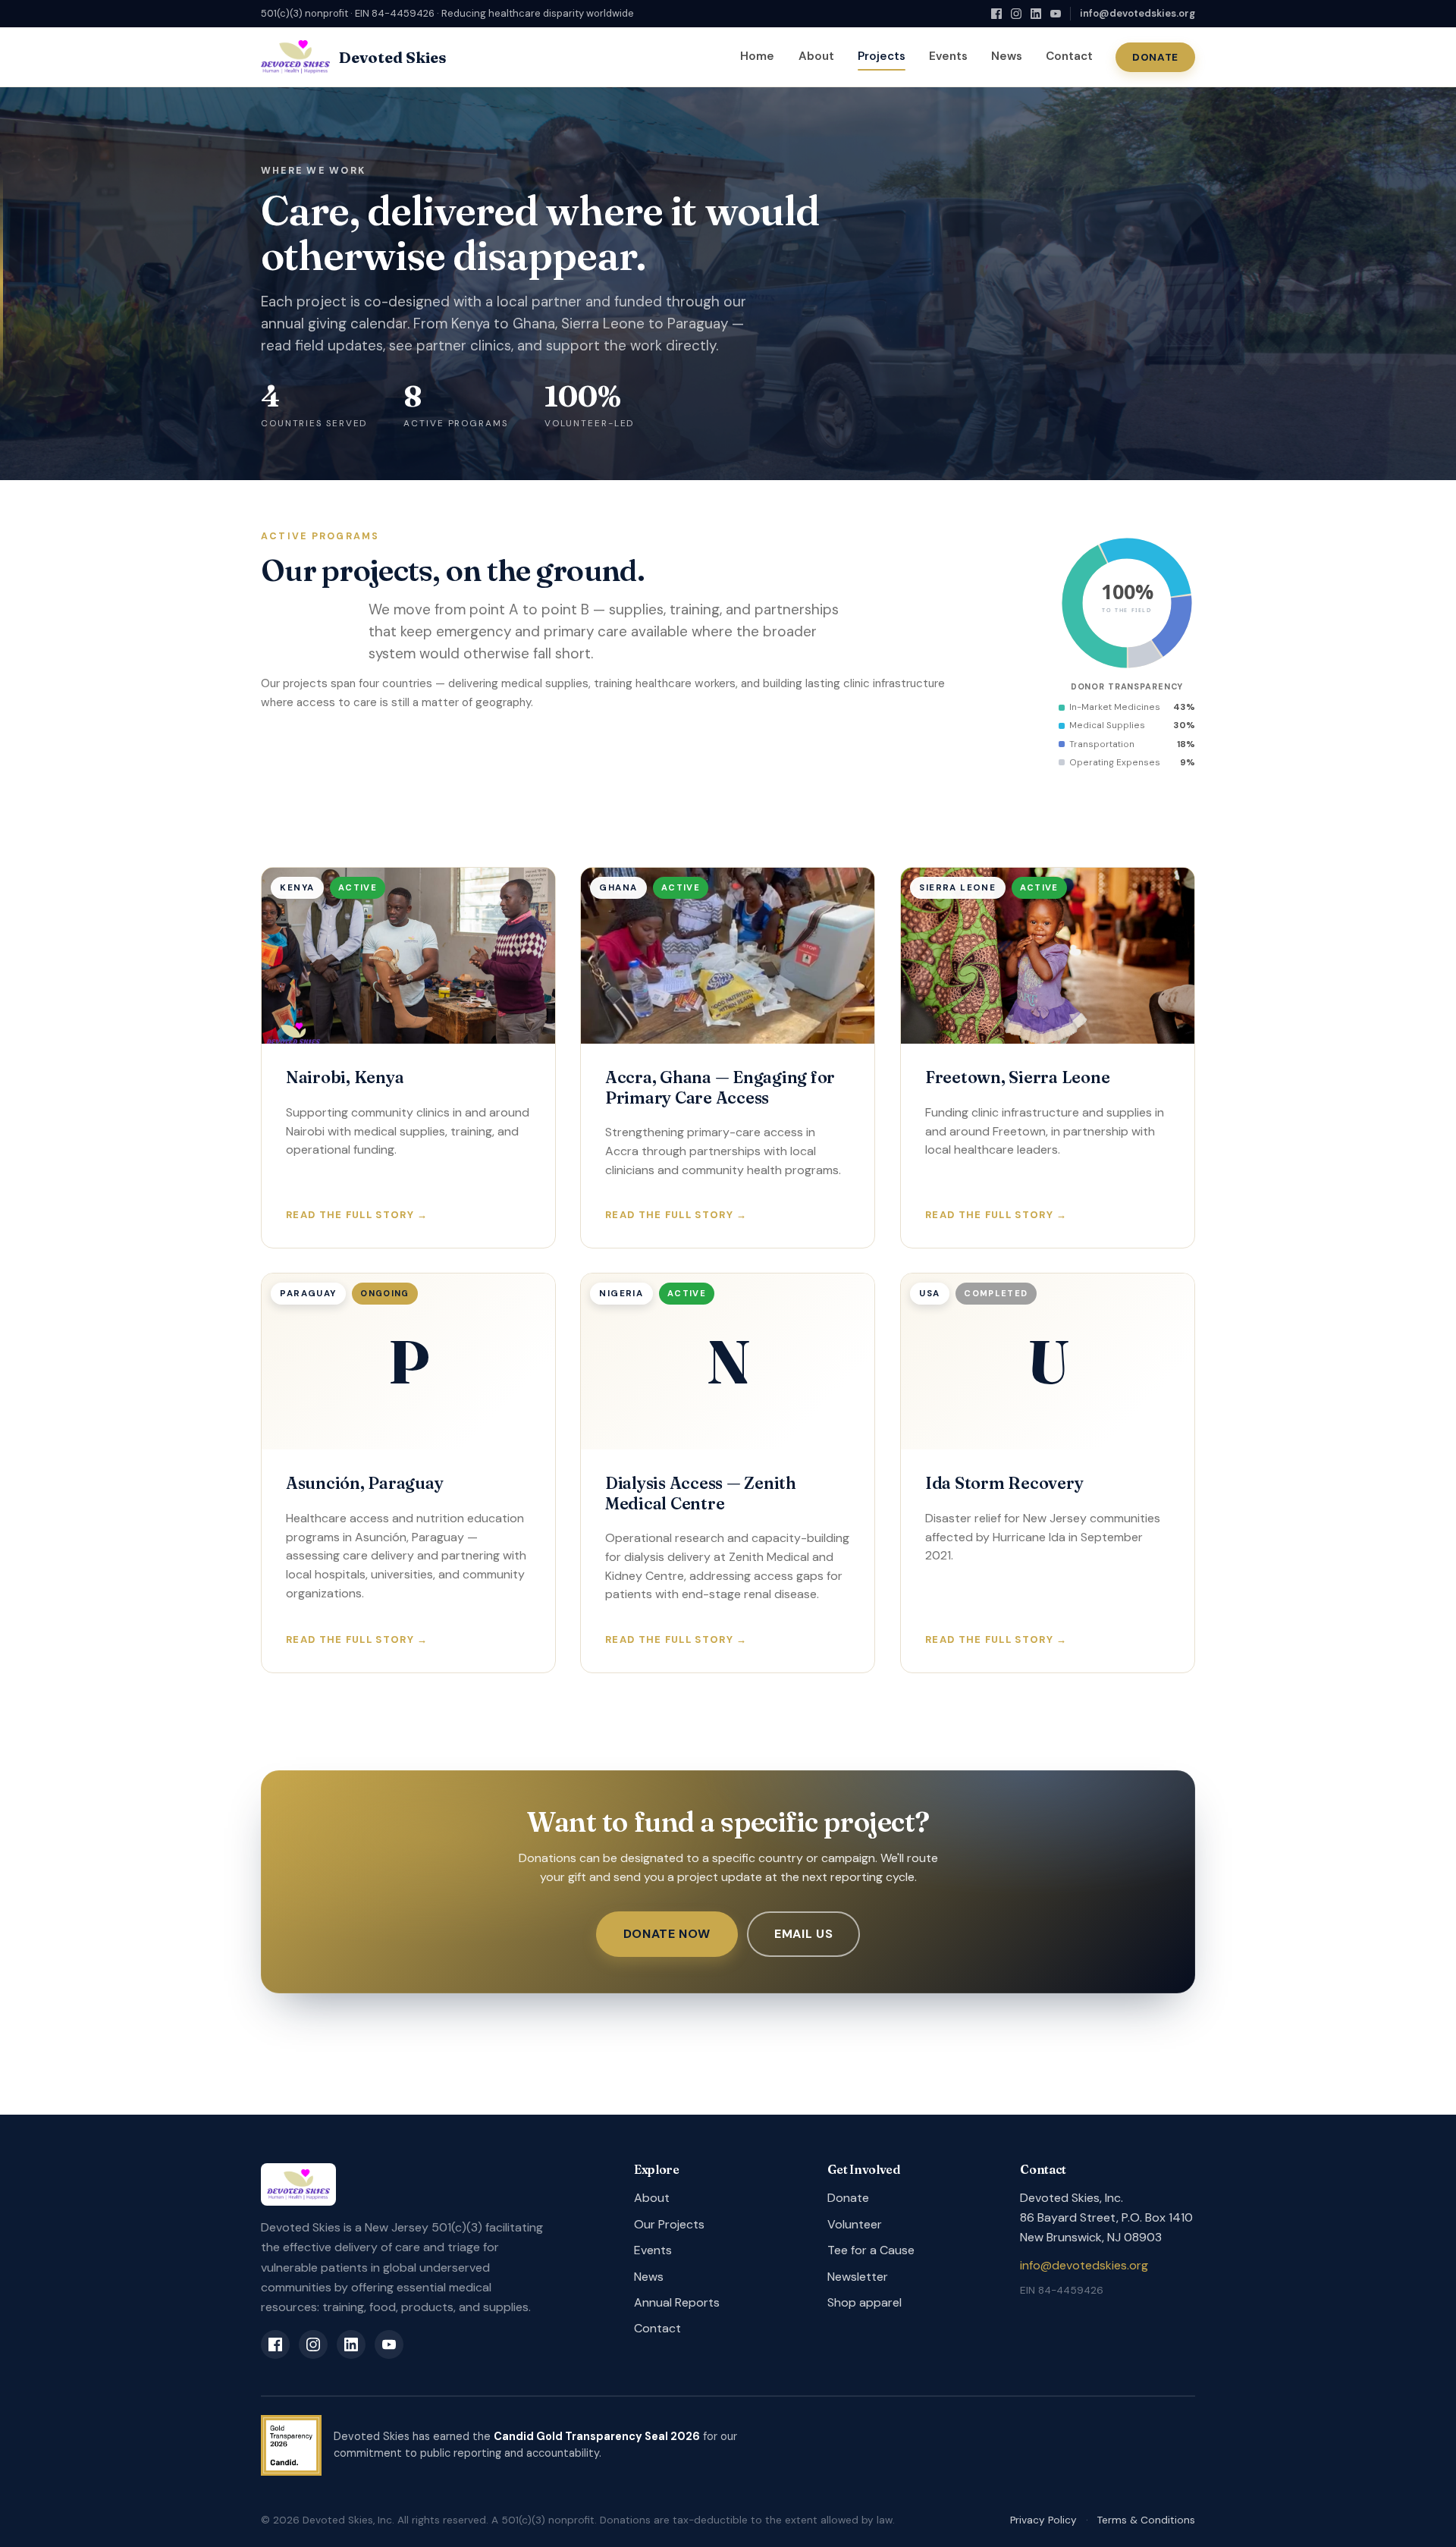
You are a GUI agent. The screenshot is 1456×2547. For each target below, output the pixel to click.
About (816, 56)
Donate (1155, 57)
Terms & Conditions (1146, 2520)
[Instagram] (1016, 14)
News (1007, 56)
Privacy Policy (1043, 2520)
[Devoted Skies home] (429, 2184)
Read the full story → (357, 1215)
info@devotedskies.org (1137, 13)
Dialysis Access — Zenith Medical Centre (701, 1493)
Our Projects (669, 2224)
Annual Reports (677, 2302)
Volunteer (855, 2224)
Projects (882, 56)
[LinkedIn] (1036, 14)
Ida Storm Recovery (1004, 1483)
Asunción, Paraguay (364, 1483)
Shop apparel (864, 2302)
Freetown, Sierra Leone (1017, 1077)
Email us (803, 1934)
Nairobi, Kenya (345, 1077)
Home (757, 56)
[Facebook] (996, 14)
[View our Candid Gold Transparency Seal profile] (291, 2445)
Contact (1069, 56)
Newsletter (858, 2277)
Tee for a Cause (871, 2250)
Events (948, 56)
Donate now (667, 1934)
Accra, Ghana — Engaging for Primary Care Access (720, 1087)
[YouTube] (1056, 14)
